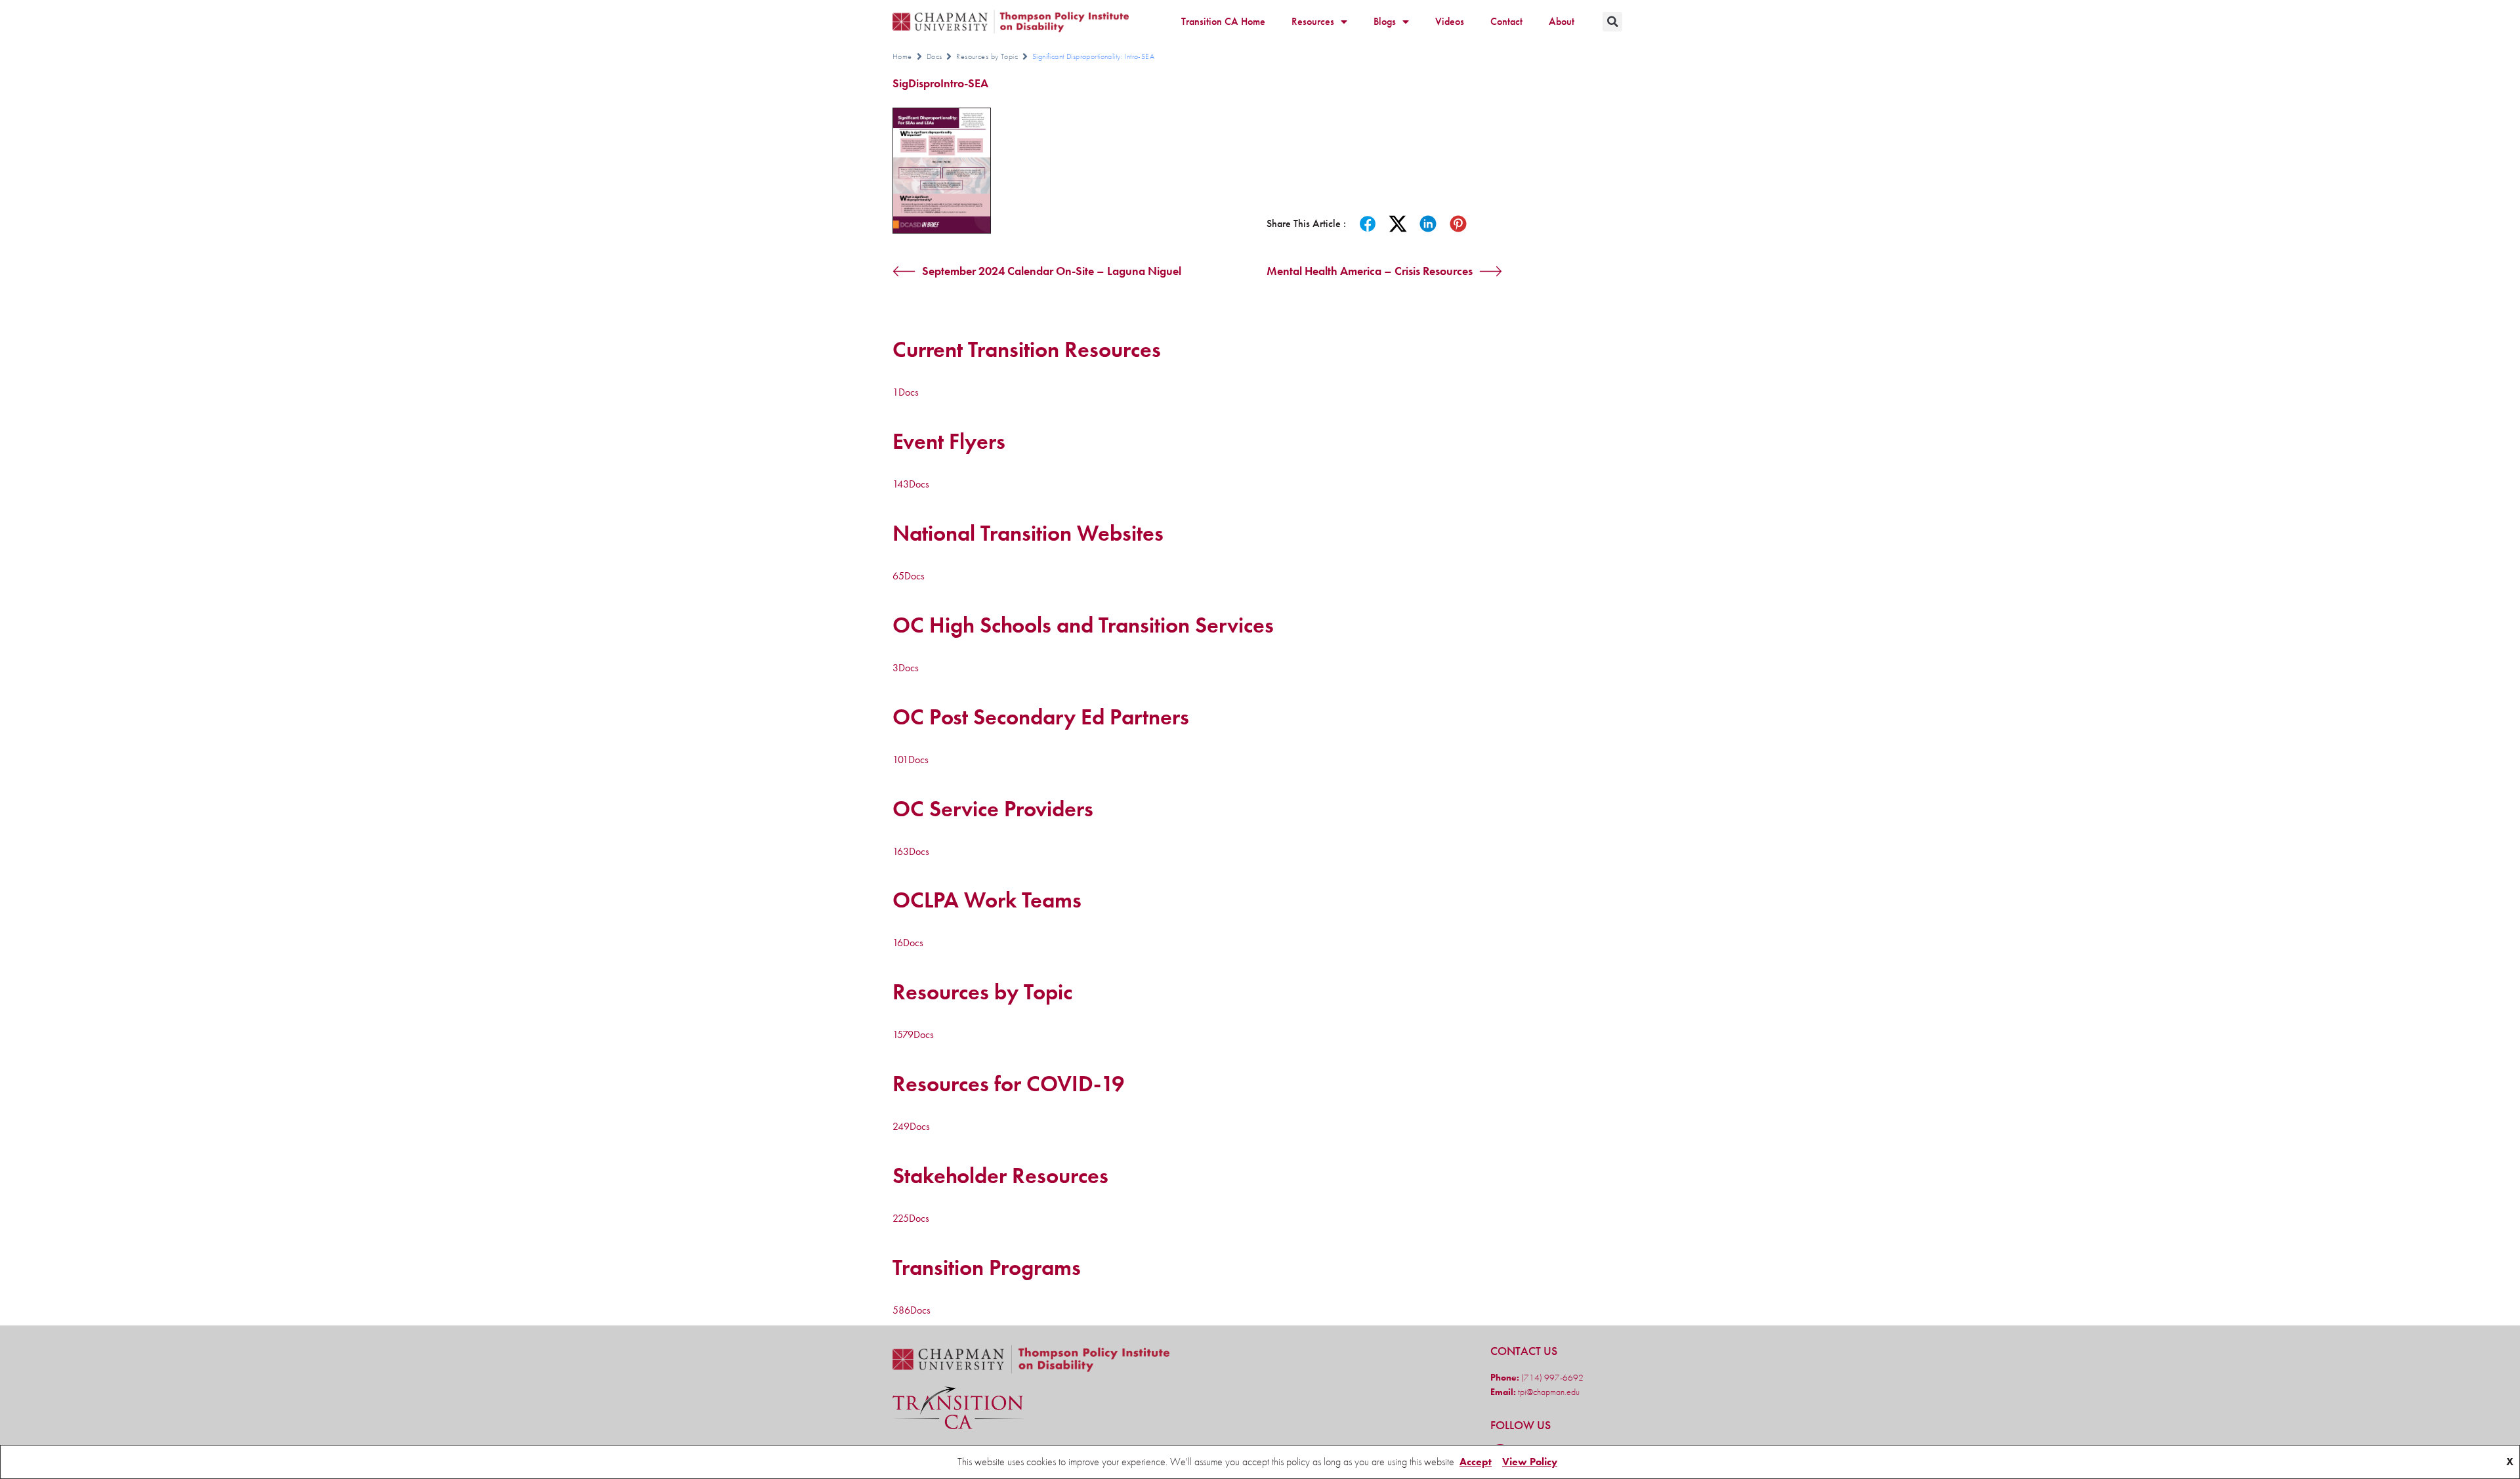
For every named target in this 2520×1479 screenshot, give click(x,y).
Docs (934, 56)
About (1562, 21)
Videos (1450, 21)
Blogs (1385, 21)
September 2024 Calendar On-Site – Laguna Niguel (1052, 271)
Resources (1313, 21)
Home (902, 56)
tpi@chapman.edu (1548, 1392)
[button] (1612, 22)
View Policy (1530, 1462)
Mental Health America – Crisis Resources (1370, 271)
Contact (1506, 21)
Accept (1476, 1462)
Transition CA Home (1223, 21)
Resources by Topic (987, 56)
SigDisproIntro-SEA (940, 83)
